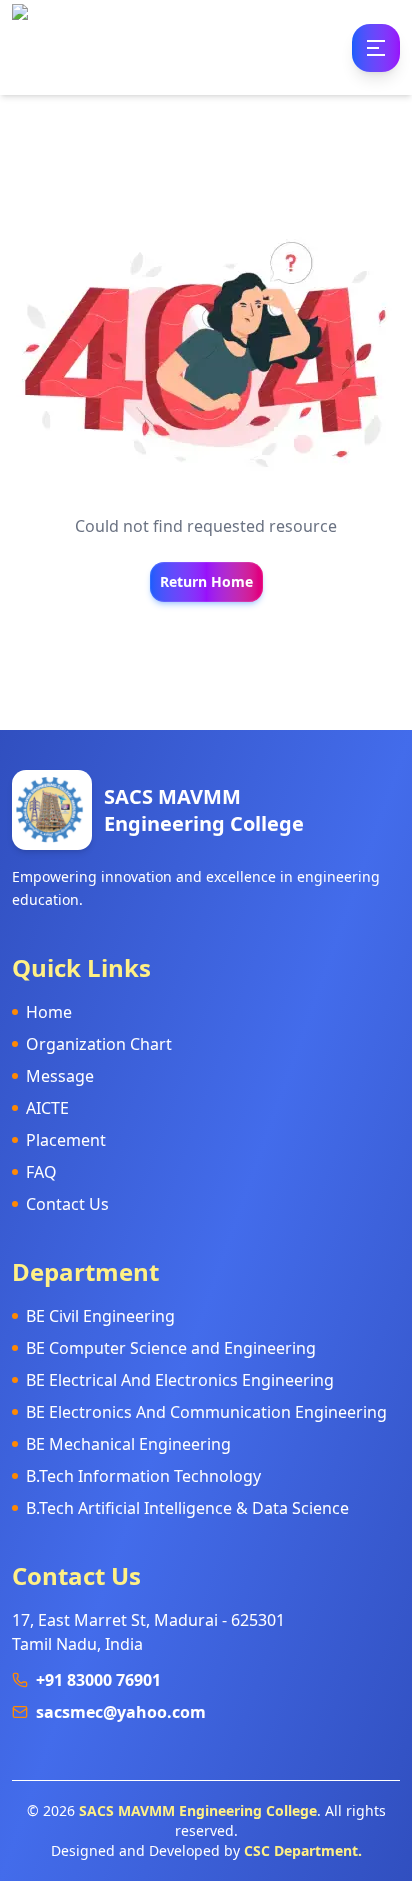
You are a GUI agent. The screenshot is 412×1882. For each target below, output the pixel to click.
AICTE (47, 1108)
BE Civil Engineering (100, 1316)
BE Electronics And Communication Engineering (206, 1412)
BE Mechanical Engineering (128, 1444)
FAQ (41, 1172)
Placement (66, 1140)
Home (49, 1012)
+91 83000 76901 (98, 1680)
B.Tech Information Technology (143, 1476)
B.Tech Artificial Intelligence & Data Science (187, 1508)
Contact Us (67, 1204)
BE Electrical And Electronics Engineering (180, 1380)
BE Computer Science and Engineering (171, 1348)
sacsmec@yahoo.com (121, 1712)
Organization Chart (99, 1044)
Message (60, 1076)
